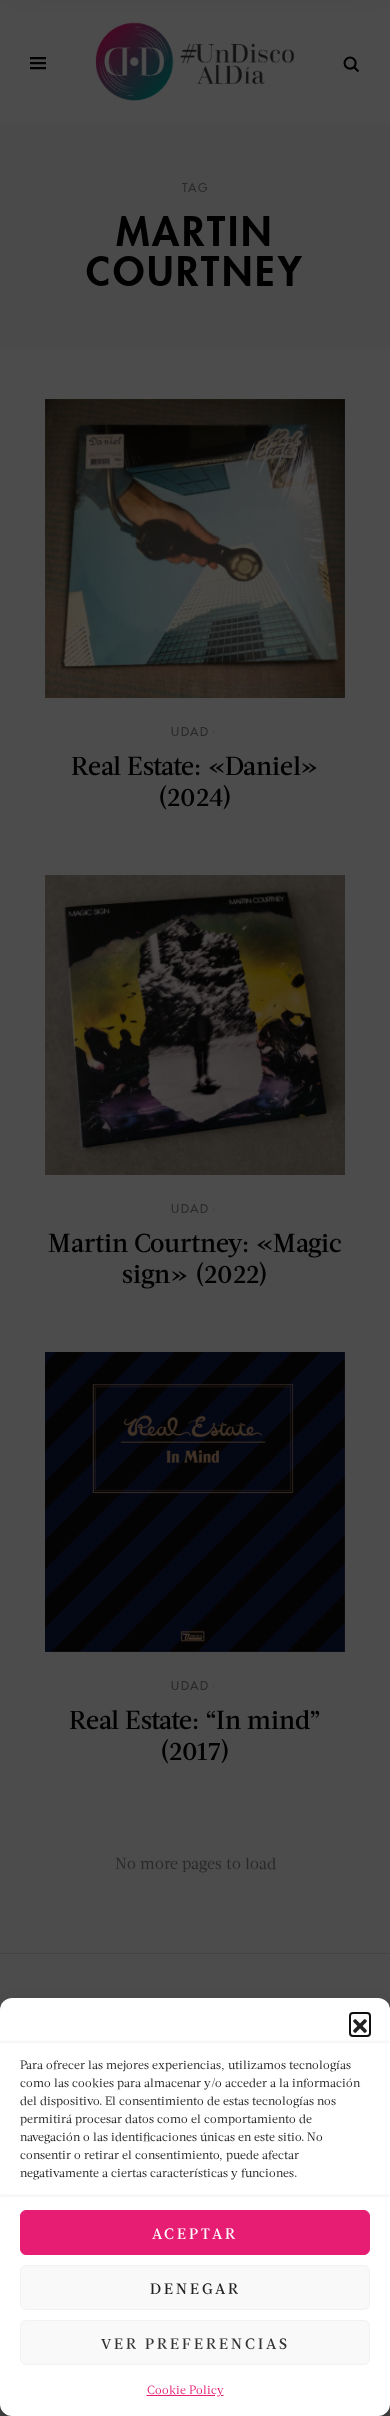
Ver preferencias (195, 2343)
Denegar (195, 2288)
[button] (360, 2023)
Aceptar (195, 2233)
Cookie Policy (185, 2389)
